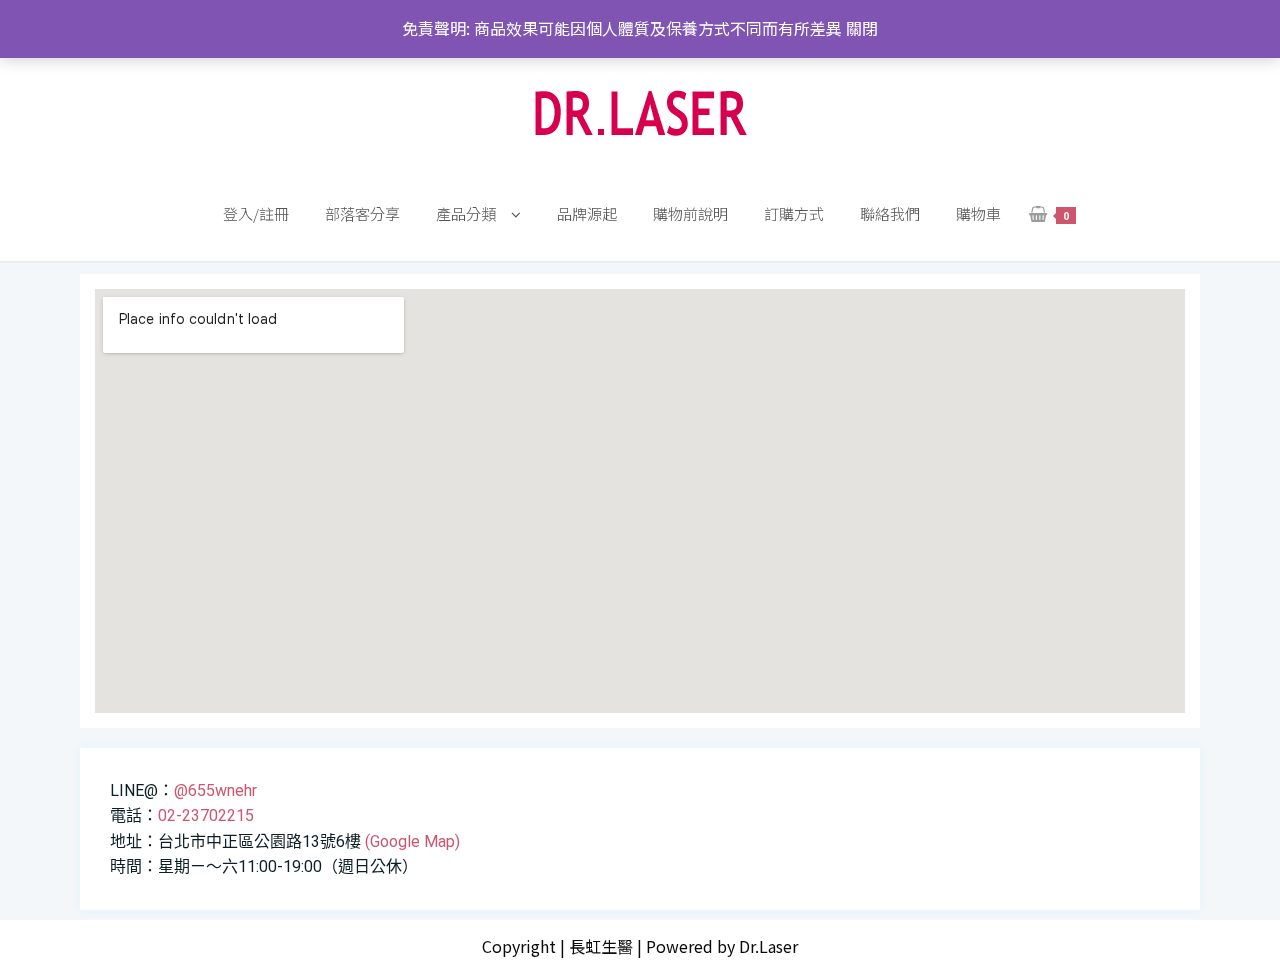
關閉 (862, 28)
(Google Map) (412, 841)
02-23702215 (206, 815)
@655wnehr (215, 790)
